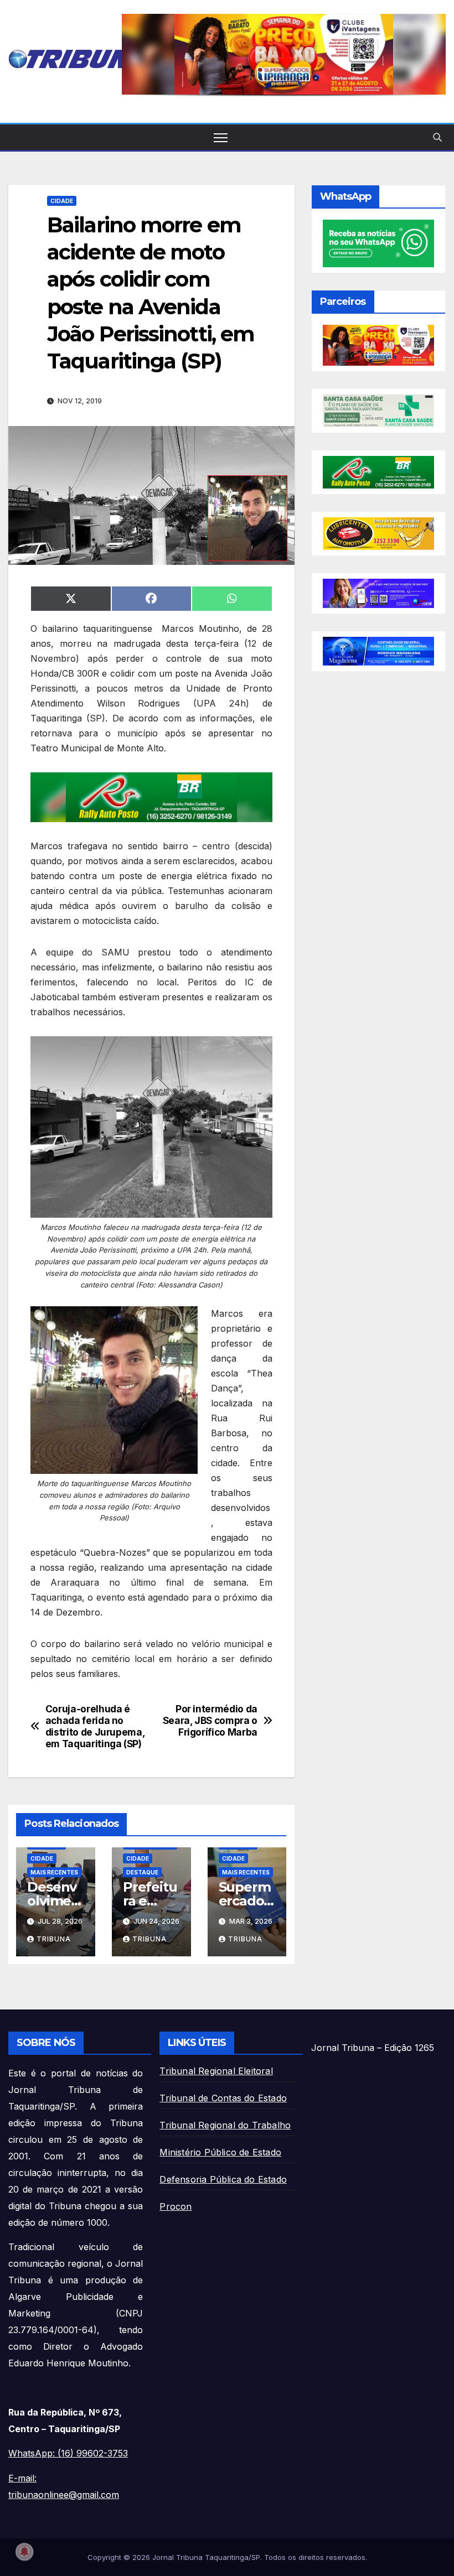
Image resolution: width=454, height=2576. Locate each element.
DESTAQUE (142, 1872)
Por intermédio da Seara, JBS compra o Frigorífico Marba (210, 1720)
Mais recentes (54, 1872)
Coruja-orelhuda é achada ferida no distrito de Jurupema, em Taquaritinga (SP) (95, 1726)
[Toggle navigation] (221, 137)
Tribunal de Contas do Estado (223, 2098)
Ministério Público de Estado (220, 2152)
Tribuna (54, 1939)
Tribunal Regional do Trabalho (225, 2125)
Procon (176, 2206)
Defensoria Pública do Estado (223, 2179)
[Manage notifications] (24, 2552)
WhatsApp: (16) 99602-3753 (68, 2453)
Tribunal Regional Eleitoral (216, 2071)
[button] (284, 54)
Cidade (62, 201)
